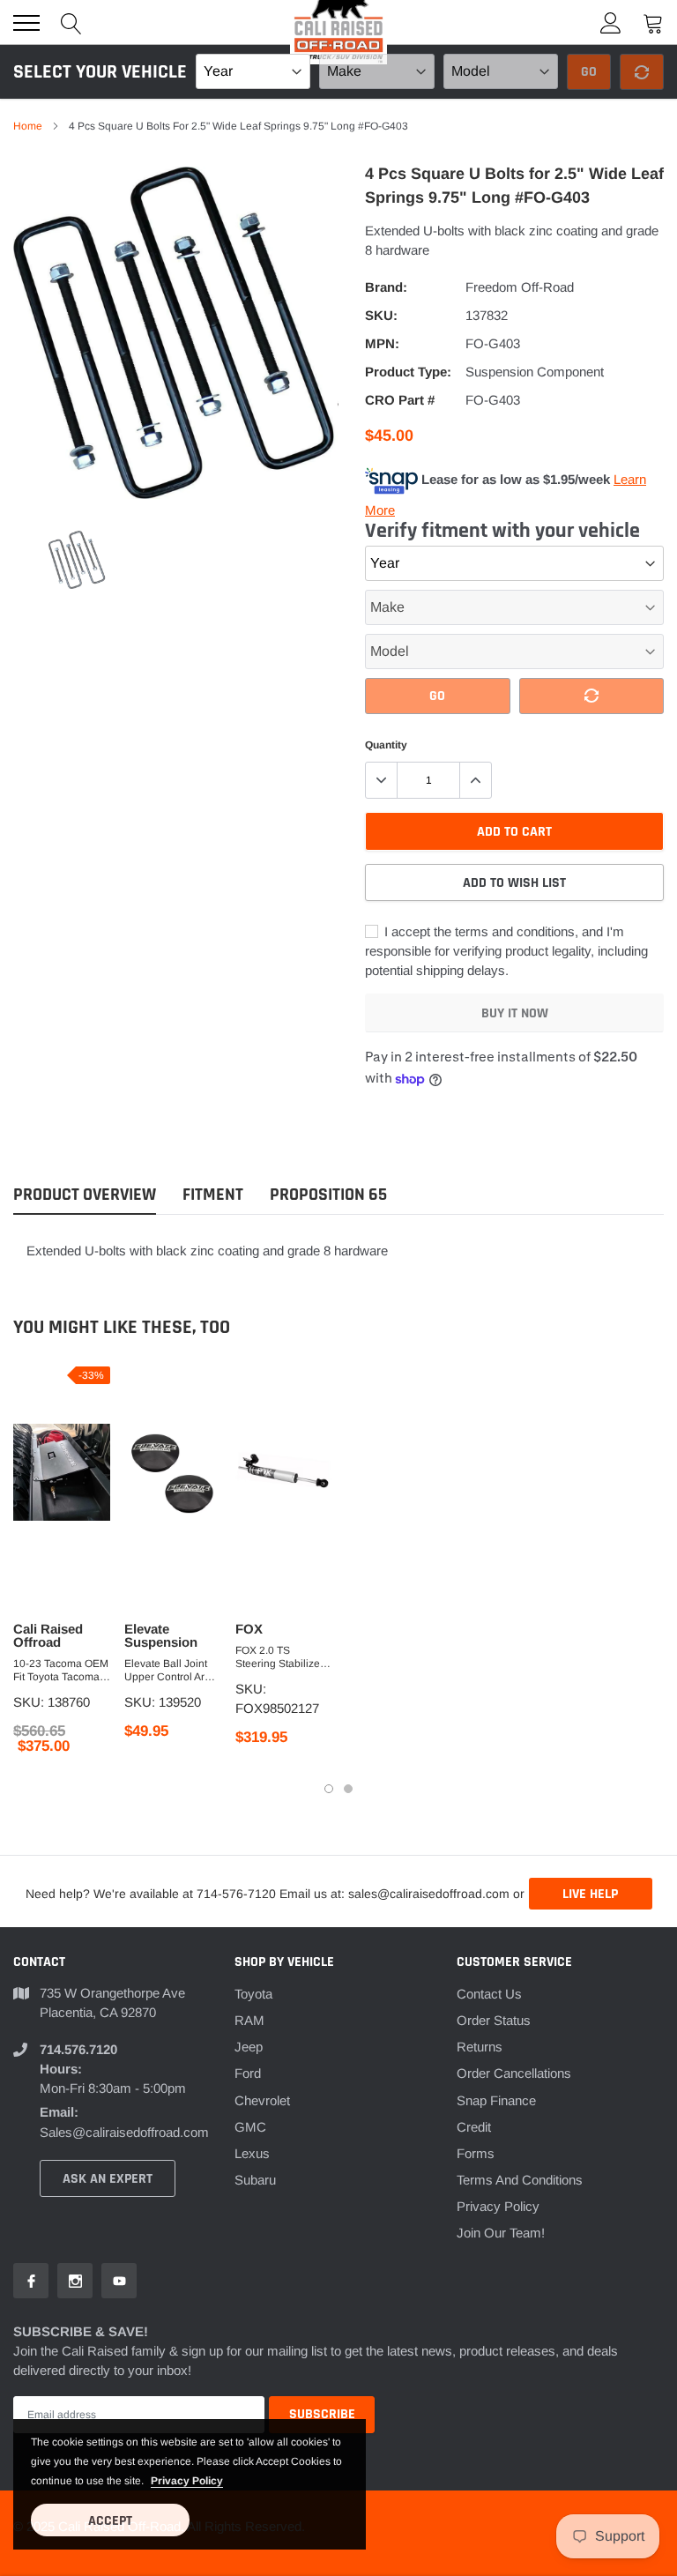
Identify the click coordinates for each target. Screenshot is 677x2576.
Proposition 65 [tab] (328, 1195)
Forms (476, 2153)
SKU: (381, 315)
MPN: (382, 343)
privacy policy (187, 2481)
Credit (474, 2127)
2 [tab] (348, 1789)
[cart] (653, 22)
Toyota (253, 1994)
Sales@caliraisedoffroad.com (124, 2132)
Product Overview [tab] (85, 1195)
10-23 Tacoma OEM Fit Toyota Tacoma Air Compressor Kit (61, 1671)
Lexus (252, 2153)
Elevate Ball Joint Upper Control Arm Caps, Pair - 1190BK (173, 1671)
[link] (77, 560)
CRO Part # (400, 400)
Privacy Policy (498, 2206)
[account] (611, 22)
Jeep (249, 2047)
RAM (249, 2020)
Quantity (386, 745)
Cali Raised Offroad (48, 1635)
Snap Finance (496, 2100)
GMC (250, 2127)
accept (110, 2521)
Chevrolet (262, 2100)
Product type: (408, 372)
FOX (249, 1629)
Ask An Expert (108, 2179)
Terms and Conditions (520, 2180)
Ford (248, 2073)
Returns (480, 2047)
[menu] (26, 23)
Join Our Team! (501, 2233)
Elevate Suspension (161, 1635)
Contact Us (489, 1994)
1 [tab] (329, 1789)
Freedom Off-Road (520, 287)
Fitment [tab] (213, 1195)
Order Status (494, 2020)
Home (28, 126)
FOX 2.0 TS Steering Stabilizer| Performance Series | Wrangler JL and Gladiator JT (283, 1657)
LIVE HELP (590, 1894)
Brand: (386, 287)
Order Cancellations (514, 2073)
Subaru (255, 2180)
